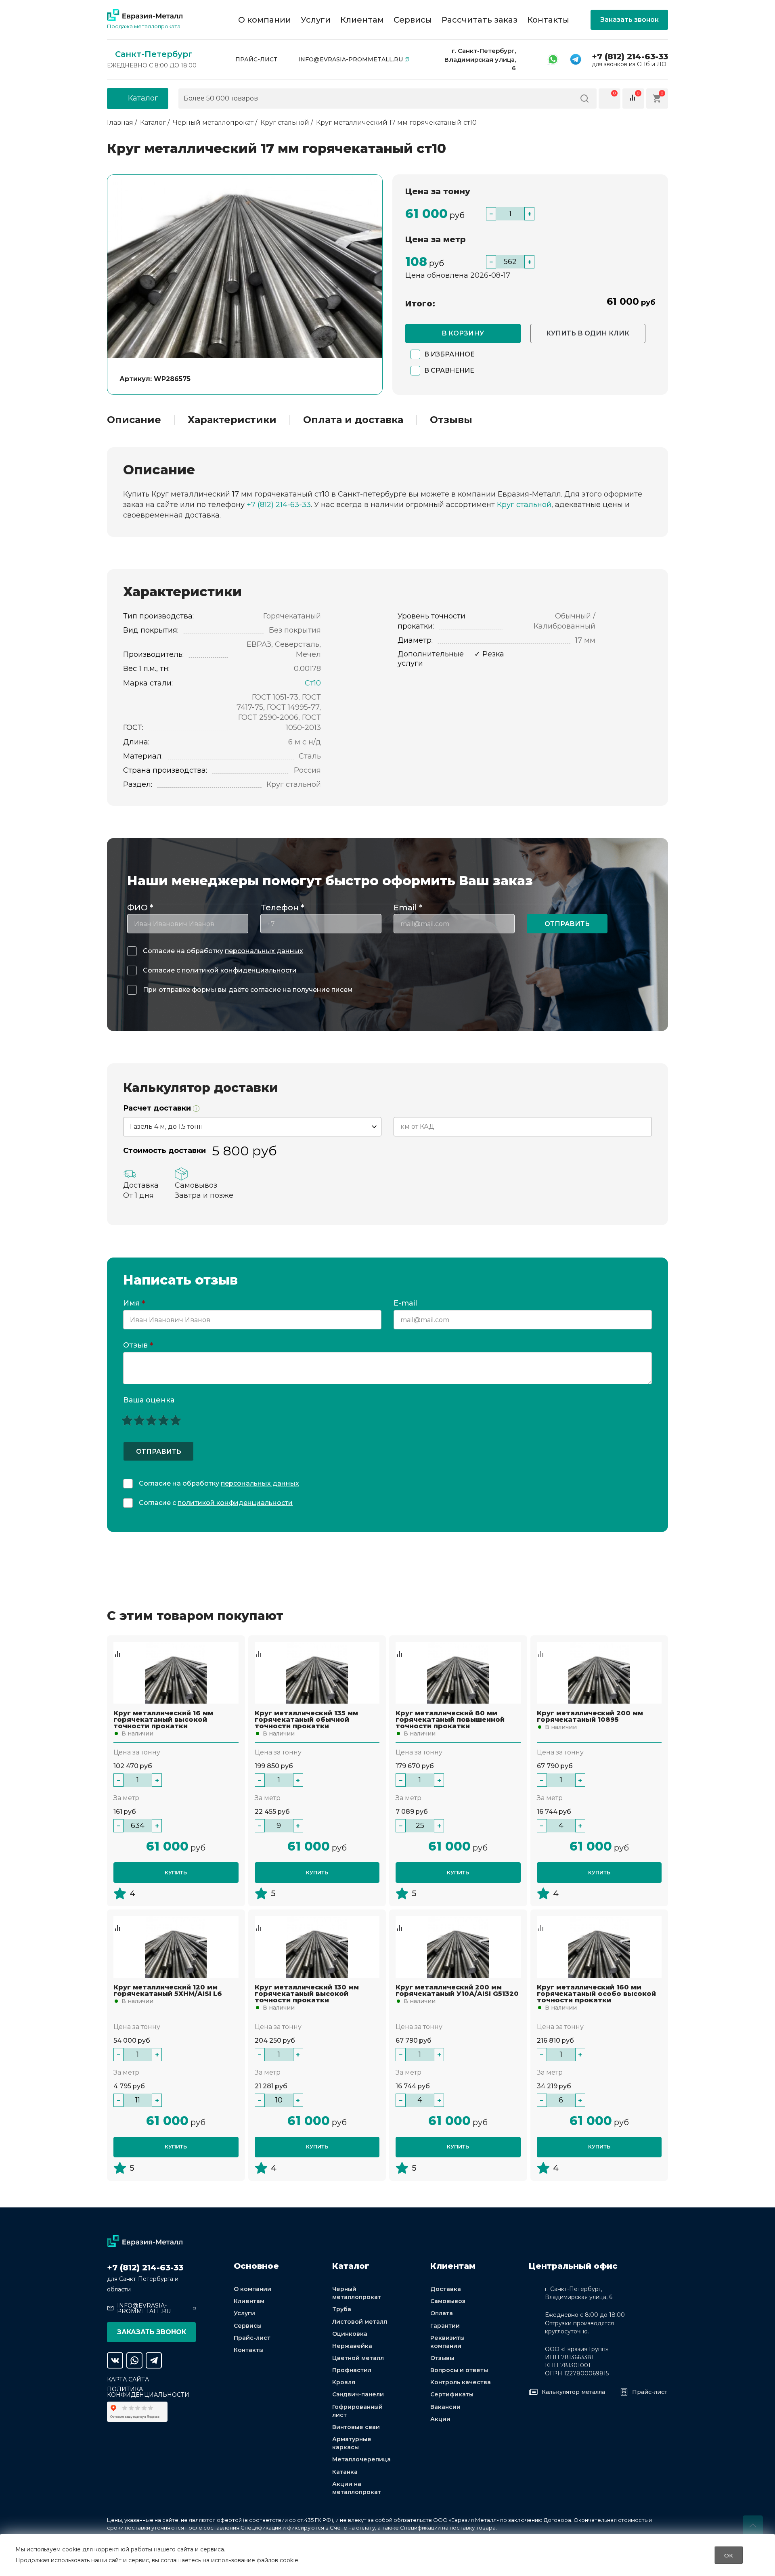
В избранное (449, 354)
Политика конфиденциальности (148, 2392)
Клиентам (362, 20)
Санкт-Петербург (154, 54)
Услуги (316, 20)
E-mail (406, 1304)
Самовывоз (448, 2301)
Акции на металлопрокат (357, 2488)
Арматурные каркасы (352, 2443)
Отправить (567, 924)
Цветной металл (358, 2358)
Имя (134, 1304)
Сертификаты (452, 2394)
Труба (342, 2309)
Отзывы (451, 420)
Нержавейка (352, 2346)
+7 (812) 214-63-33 (630, 57)
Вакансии (445, 2407)
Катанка (345, 2472)
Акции (440, 2419)
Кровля (344, 2382)
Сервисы (413, 20)
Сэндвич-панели (358, 2394)
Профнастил (352, 2370)
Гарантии (445, 2326)
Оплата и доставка (353, 420)
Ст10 (313, 683)
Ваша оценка (149, 1400)
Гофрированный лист (357, 2411)
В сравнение (449, 370)
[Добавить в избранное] (117, 1646)
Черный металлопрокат (357, 2293)
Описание (134, 420)
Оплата (442, 2313)
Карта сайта (128, 2379)
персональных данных (264, 951)
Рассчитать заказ (480, 20)
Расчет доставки (158, 1108)
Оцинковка (350, 2334)
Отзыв (138, 1346)
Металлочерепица (361, 2459)
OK (729, 2555)
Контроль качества (461, 2382)
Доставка (446, 2289)
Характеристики (232, 420)
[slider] (151, 1420)
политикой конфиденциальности (239, 970)
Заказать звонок (629, 20)
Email (408, 908)
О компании (265, 20)
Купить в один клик (588, 333)
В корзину (463, 333)
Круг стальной (524, 505)
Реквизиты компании (447, 2342)
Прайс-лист (256, 59)
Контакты (548, 20)
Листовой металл (360, 2322)
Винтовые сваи (356, 2427)
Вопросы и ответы (459, 2370)
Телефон (282, 908)
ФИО (140, 908)
